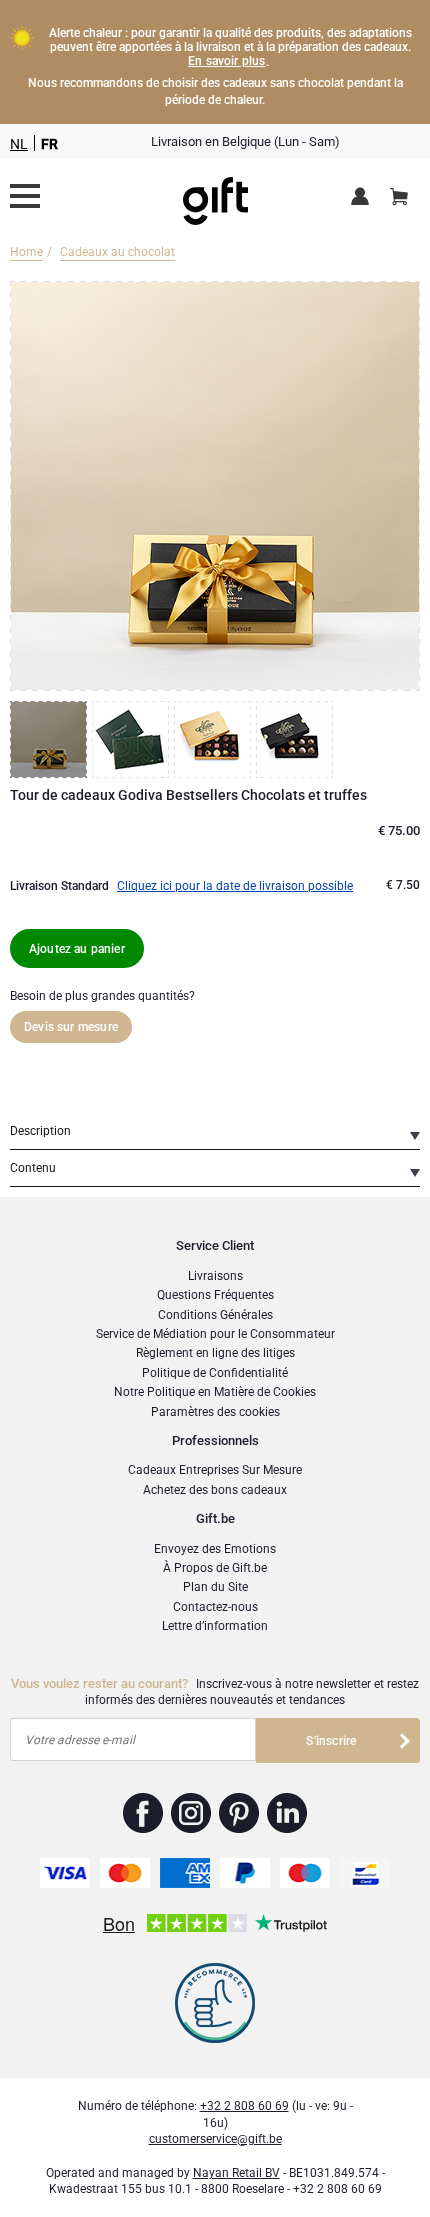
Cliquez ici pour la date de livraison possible (235, 886)
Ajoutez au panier (77, 949)
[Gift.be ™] (215, 196)
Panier (399, 198)
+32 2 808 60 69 (244, 2106)
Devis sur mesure (71, 1027)
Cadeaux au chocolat (117, 252)
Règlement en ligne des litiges (215, 1353)
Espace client (363, 198)
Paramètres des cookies (215, 1412)
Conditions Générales (215, 1315)
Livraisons (215, 1276)
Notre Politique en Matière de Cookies (215, 1392)
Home (26, 252)
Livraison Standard (59, 886)
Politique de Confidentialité (215, 1373)
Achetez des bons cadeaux (215, 1490)
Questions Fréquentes (215, 1295)
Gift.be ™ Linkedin (287, 1813)
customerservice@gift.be (215, 2139)
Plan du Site (215, 1587)
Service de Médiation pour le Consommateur (215, 1334)
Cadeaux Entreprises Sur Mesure (215, 1470)
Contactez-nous (215, 1607)
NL (19, 144)
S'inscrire (331, 1741)
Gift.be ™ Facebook (143, 1813)
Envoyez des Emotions (215, 1549)
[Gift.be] (25, 196)
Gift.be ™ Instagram (191, 1813)
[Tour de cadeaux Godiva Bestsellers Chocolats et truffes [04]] (297, 739)
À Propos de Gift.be (215, 1568)
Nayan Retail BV (236, 2173)
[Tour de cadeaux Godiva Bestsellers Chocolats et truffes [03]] (215, 739)
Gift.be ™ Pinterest (239, 1813)
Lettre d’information (215, 1626)
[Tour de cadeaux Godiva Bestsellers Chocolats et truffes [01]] (51, 739)
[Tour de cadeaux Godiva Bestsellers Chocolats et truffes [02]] (133, 739)
